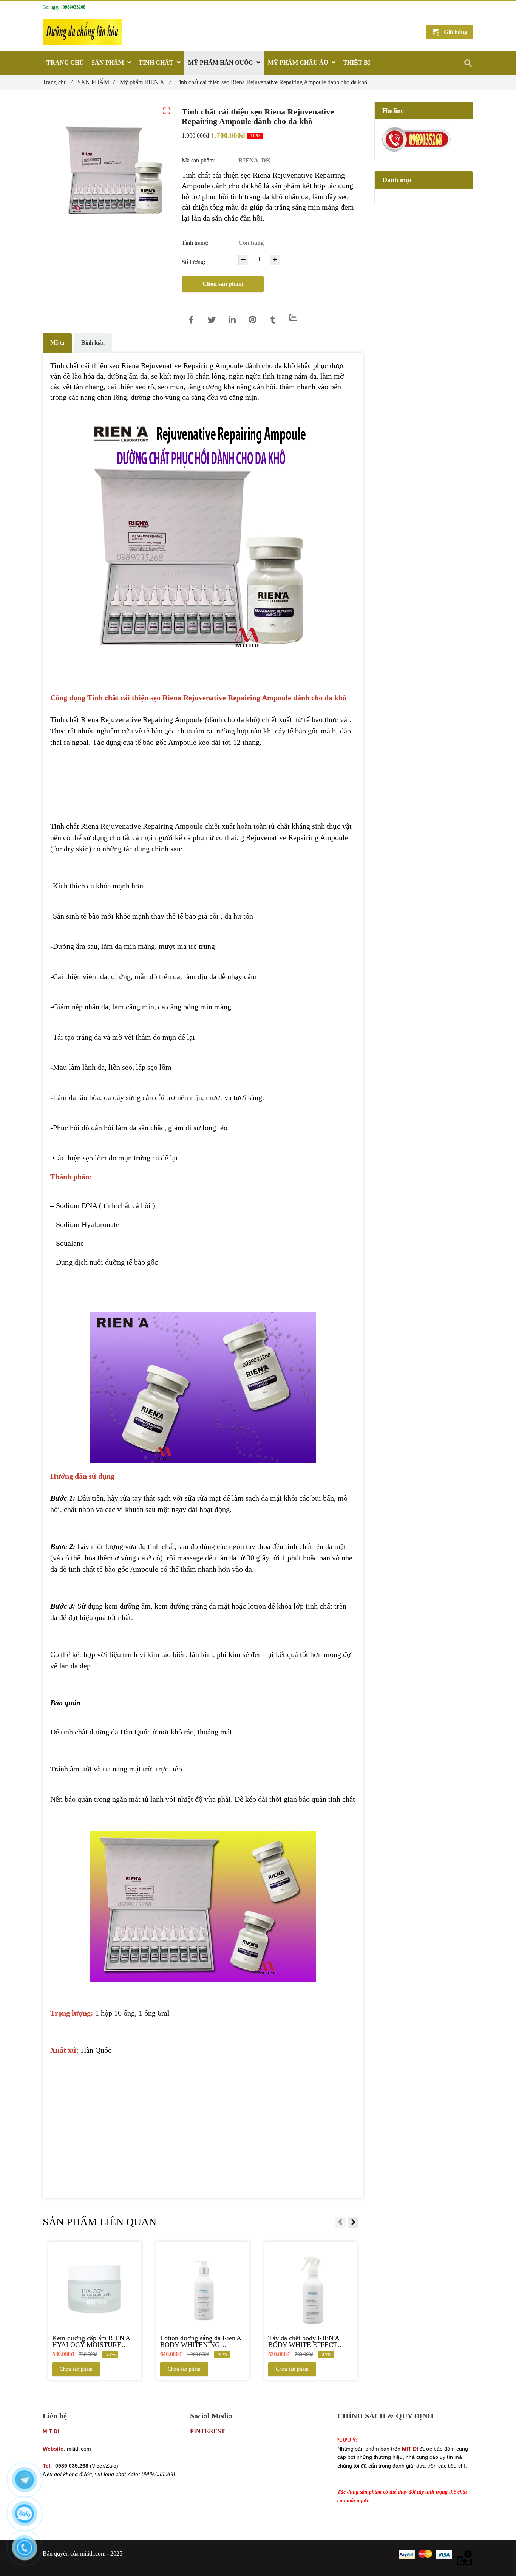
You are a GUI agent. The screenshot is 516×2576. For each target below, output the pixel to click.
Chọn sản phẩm (223, 284)
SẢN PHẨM (96, 82)
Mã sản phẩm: (199, 160)
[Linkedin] (232, 320)
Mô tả (57, 343)
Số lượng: (194, 262)
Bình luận (93, 343)
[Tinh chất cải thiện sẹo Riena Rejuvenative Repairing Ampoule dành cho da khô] (191, 320)
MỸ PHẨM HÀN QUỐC (221, 63)
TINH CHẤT (157, 63)
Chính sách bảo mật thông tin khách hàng (387, 2431)
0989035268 (74, 7)
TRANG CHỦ (65, 63)
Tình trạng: (196, 243)
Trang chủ (57, 82)
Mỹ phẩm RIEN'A (145, 82)
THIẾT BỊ (357, 63)
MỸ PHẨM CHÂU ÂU (299, 63)
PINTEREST (208, 2431)
